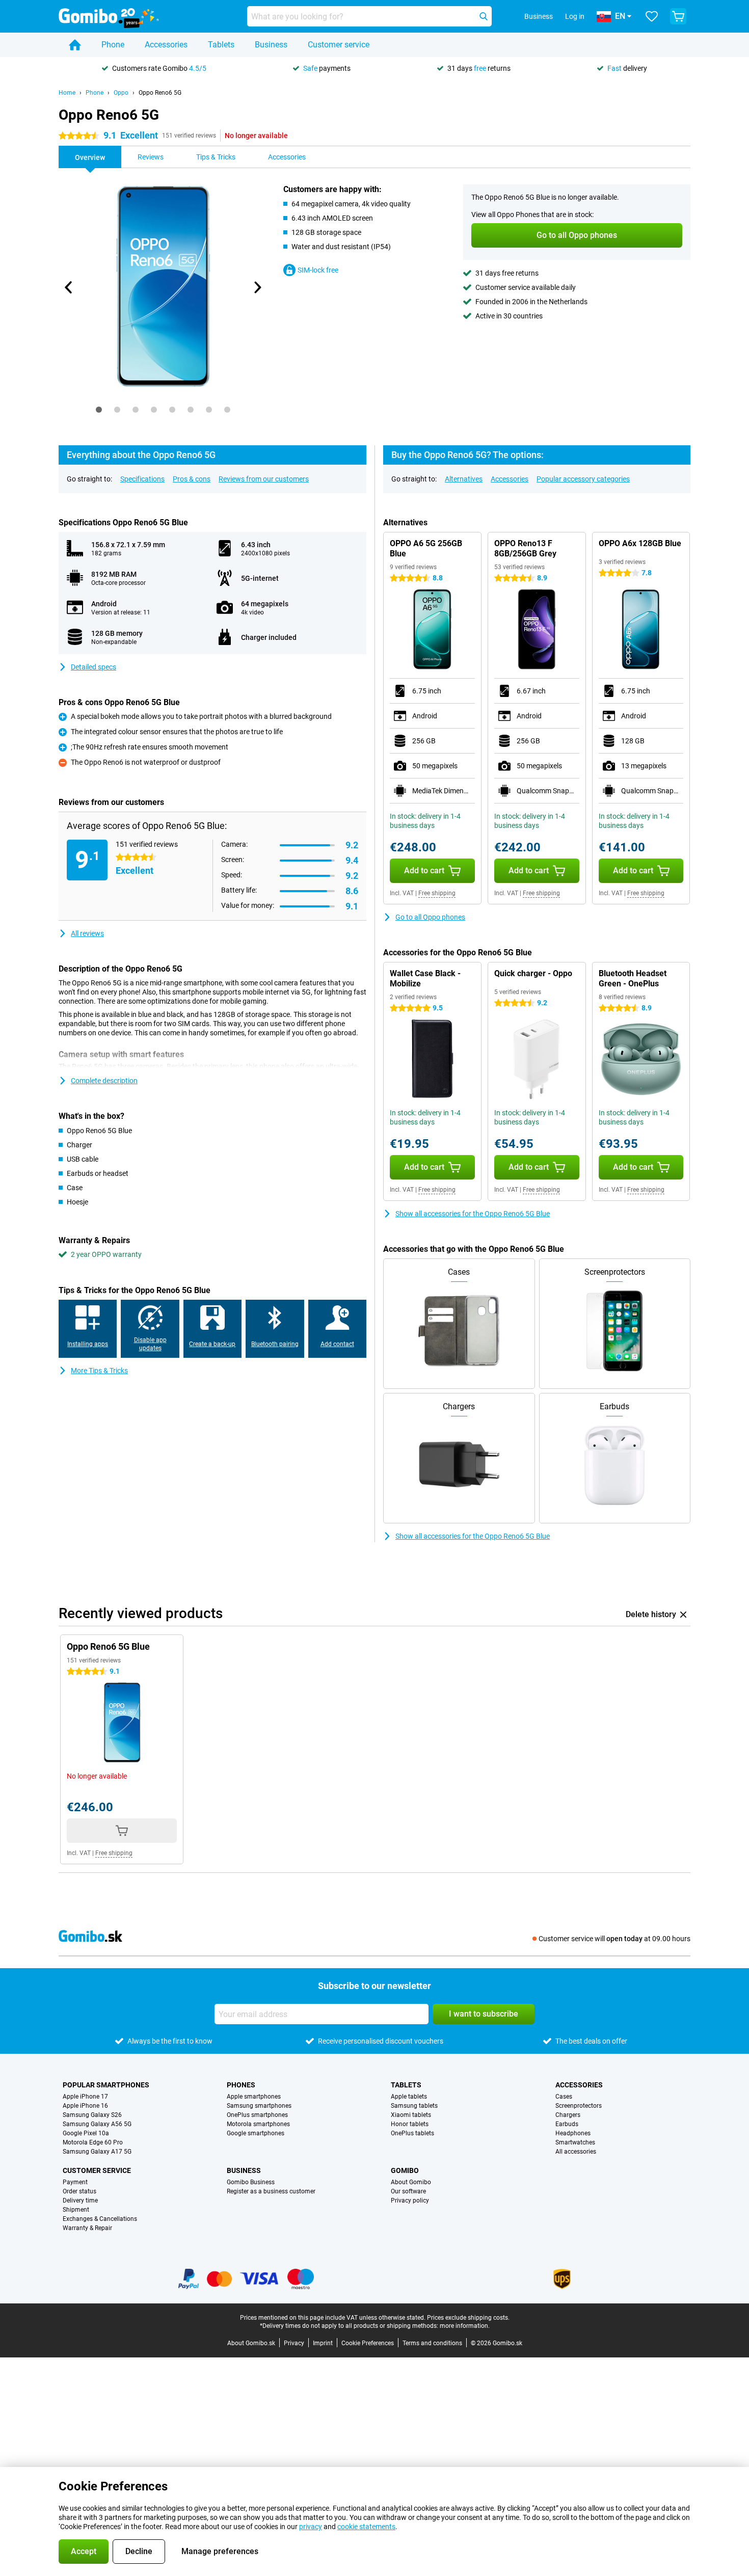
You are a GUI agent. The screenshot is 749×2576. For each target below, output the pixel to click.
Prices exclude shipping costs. (468, 2318)
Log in (575, 16)
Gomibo (405, 2170)
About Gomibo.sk (251, 2343)
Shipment (76, 2210)
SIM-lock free (318, 270)
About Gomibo (411, 2182)
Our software (408, 2191)
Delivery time (80, 2201)
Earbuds (567, 2124)
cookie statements (366, 2527)
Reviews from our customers (264, 479)
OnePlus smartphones (257, 2115)
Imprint (323, 2343)
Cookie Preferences (368, 2343)
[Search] (484, 16)
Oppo (121, 93)
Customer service (339, 45)
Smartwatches (575, 2142)
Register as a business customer (271, 2191)
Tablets (221, 45)
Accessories (166, 45)
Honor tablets (410, 2124)
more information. (465, 2326)
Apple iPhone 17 (85, 2097)
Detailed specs (93, 667)
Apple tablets (409, 2097)
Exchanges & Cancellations (100, 2219)
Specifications (142, 479)
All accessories (576, 2152)
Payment (75, 2182)
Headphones (573, 2133)
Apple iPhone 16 (85, 2106)
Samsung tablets (414, 2106)
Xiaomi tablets (411, 2115)
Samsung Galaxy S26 (92, 2115)
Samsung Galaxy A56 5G (97, 2124)
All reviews (87, 933)
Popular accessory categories (583, 479)
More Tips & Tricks (99, 1371)
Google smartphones (256, 2133)
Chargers (568, 2115)
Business (271, 45)
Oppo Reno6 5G (160, 93)
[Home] (75, 45)
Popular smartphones (106, 2085)
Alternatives (464, 479)
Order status (79, 2191)
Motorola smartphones (258, 2124)
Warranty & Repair (87, 2228)
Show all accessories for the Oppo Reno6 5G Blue (473, 1214)
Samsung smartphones (259, 2106)
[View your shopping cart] (678, 16)
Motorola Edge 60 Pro (93, 2142)
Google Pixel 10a (86, 2133)
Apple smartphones (254, 2097)
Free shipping (437, 893)
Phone (113, 45)
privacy (311, 2527)
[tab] (99, 410)
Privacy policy (410, 2201)
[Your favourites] (652, 16)
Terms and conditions (432, 2343)
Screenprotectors (579, 2106)
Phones (241, 2085)
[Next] (257, 287)
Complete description (104, 1081)
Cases (564, 2097)
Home (67, 93)
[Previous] (69, 287)
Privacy (294, 2343)
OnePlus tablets (412, 2133)
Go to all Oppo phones (430, 917)
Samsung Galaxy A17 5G (97, 2152)
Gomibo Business (251, 2182)
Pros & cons (192, 479)
